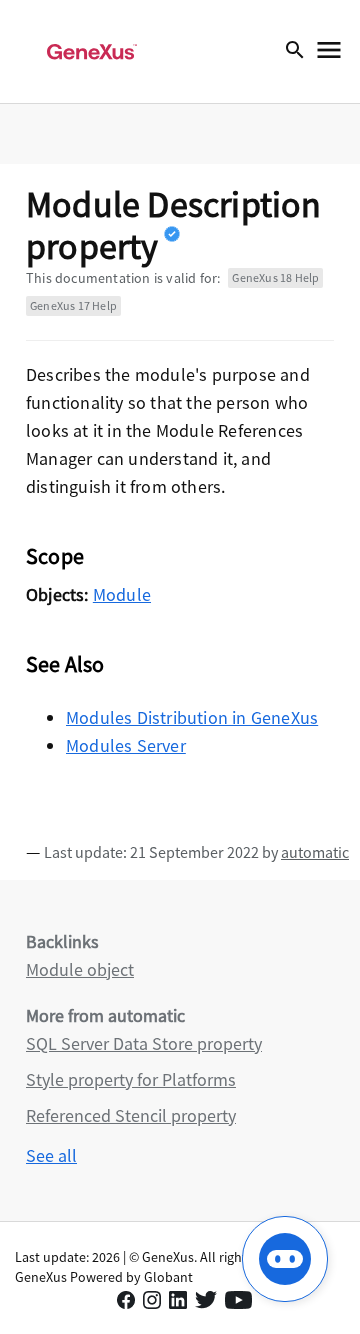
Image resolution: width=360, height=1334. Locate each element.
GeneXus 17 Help (73, 305)
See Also (65, 664)
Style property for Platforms (131, 1079)
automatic (315, 852)
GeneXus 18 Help (275, 277)
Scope (55, 556)
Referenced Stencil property (131, 1115)
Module (122, 594)
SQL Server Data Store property (144, 1043)
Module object (80, 969)
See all (51, 1155)
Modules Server (126, 745)
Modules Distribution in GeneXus (192, 717)
